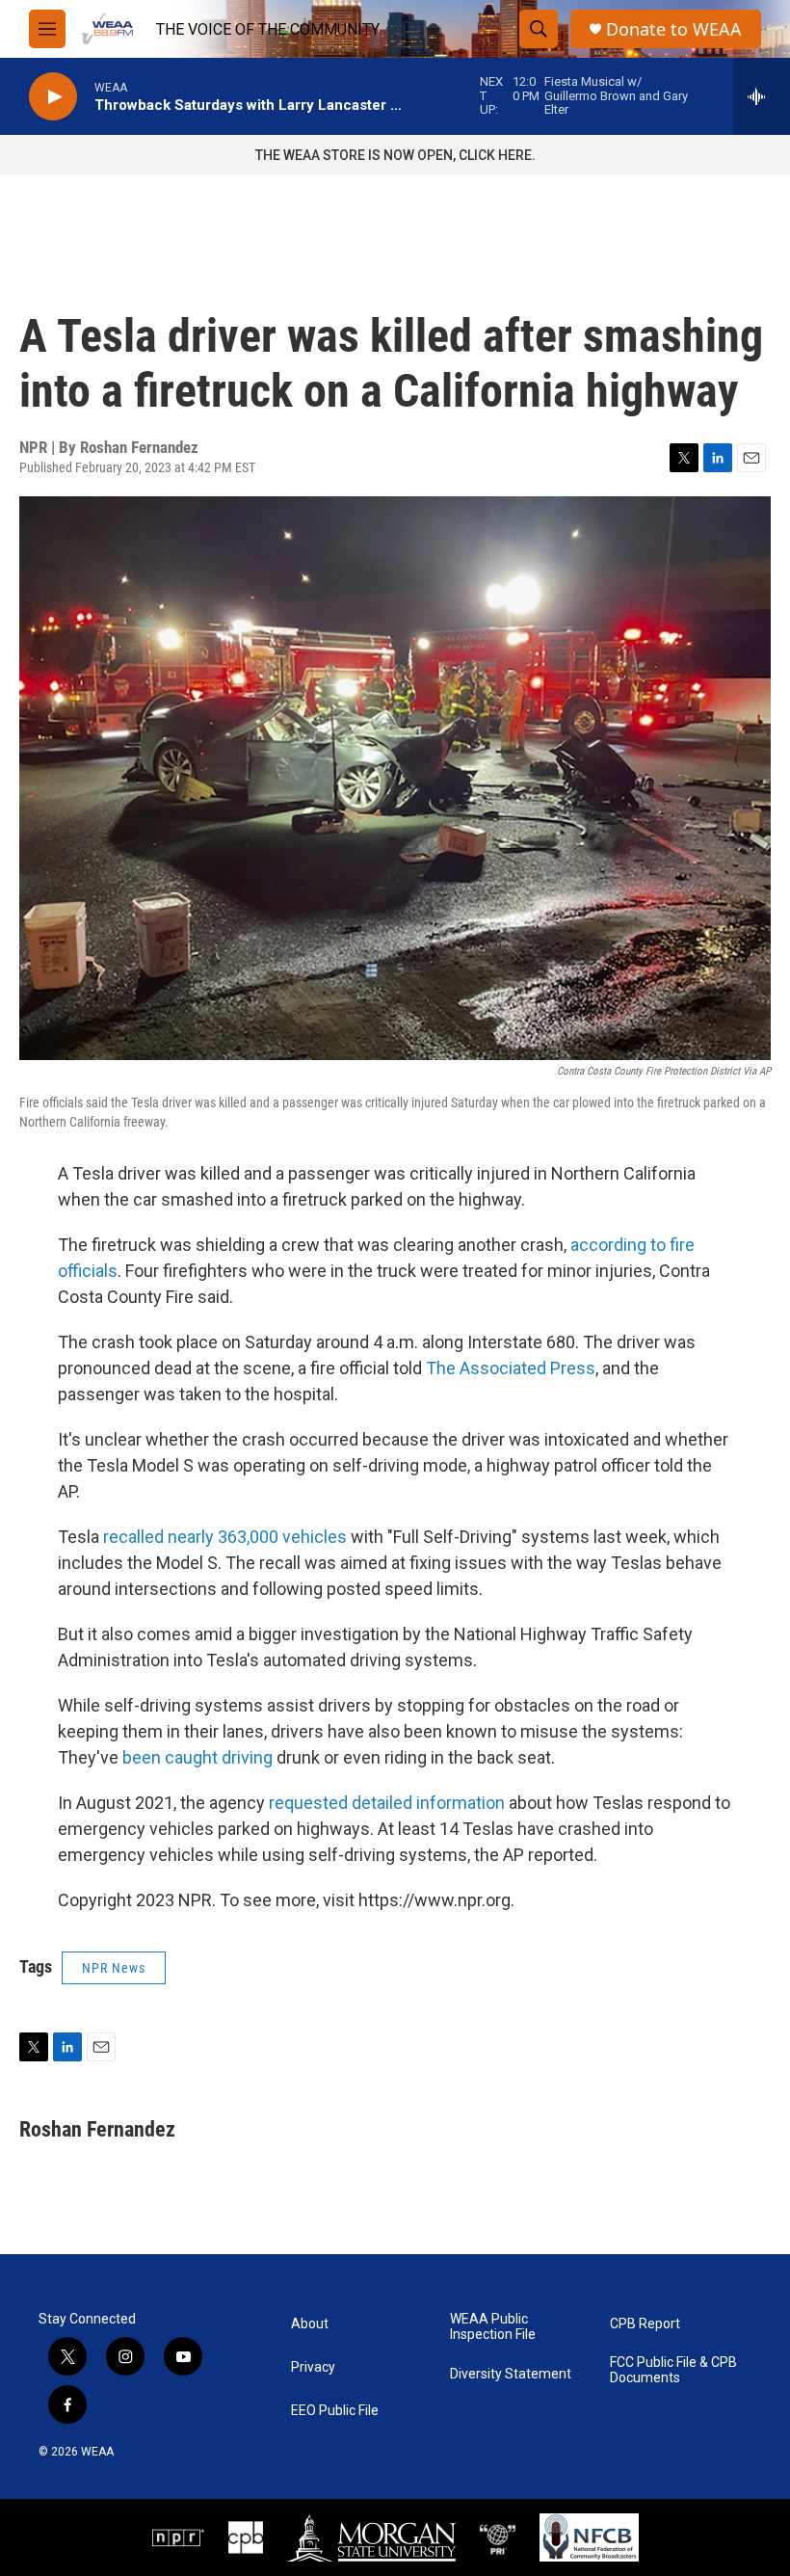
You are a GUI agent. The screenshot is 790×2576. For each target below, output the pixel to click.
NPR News (114, 1968)
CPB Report (645, 2324)
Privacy (313, 2367)
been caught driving (197, 1757)
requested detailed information (387, 1803)
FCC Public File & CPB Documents (673, 2370)
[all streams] (762, 96)
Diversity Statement (511, 2374)
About (310, 2324)
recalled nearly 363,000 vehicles (225, 1537)
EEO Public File (335, 2411)
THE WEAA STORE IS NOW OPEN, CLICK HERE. (395, 155)
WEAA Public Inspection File (493, 2327)
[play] (53, 97)
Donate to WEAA (674, 29)
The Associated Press (511, 1368)
